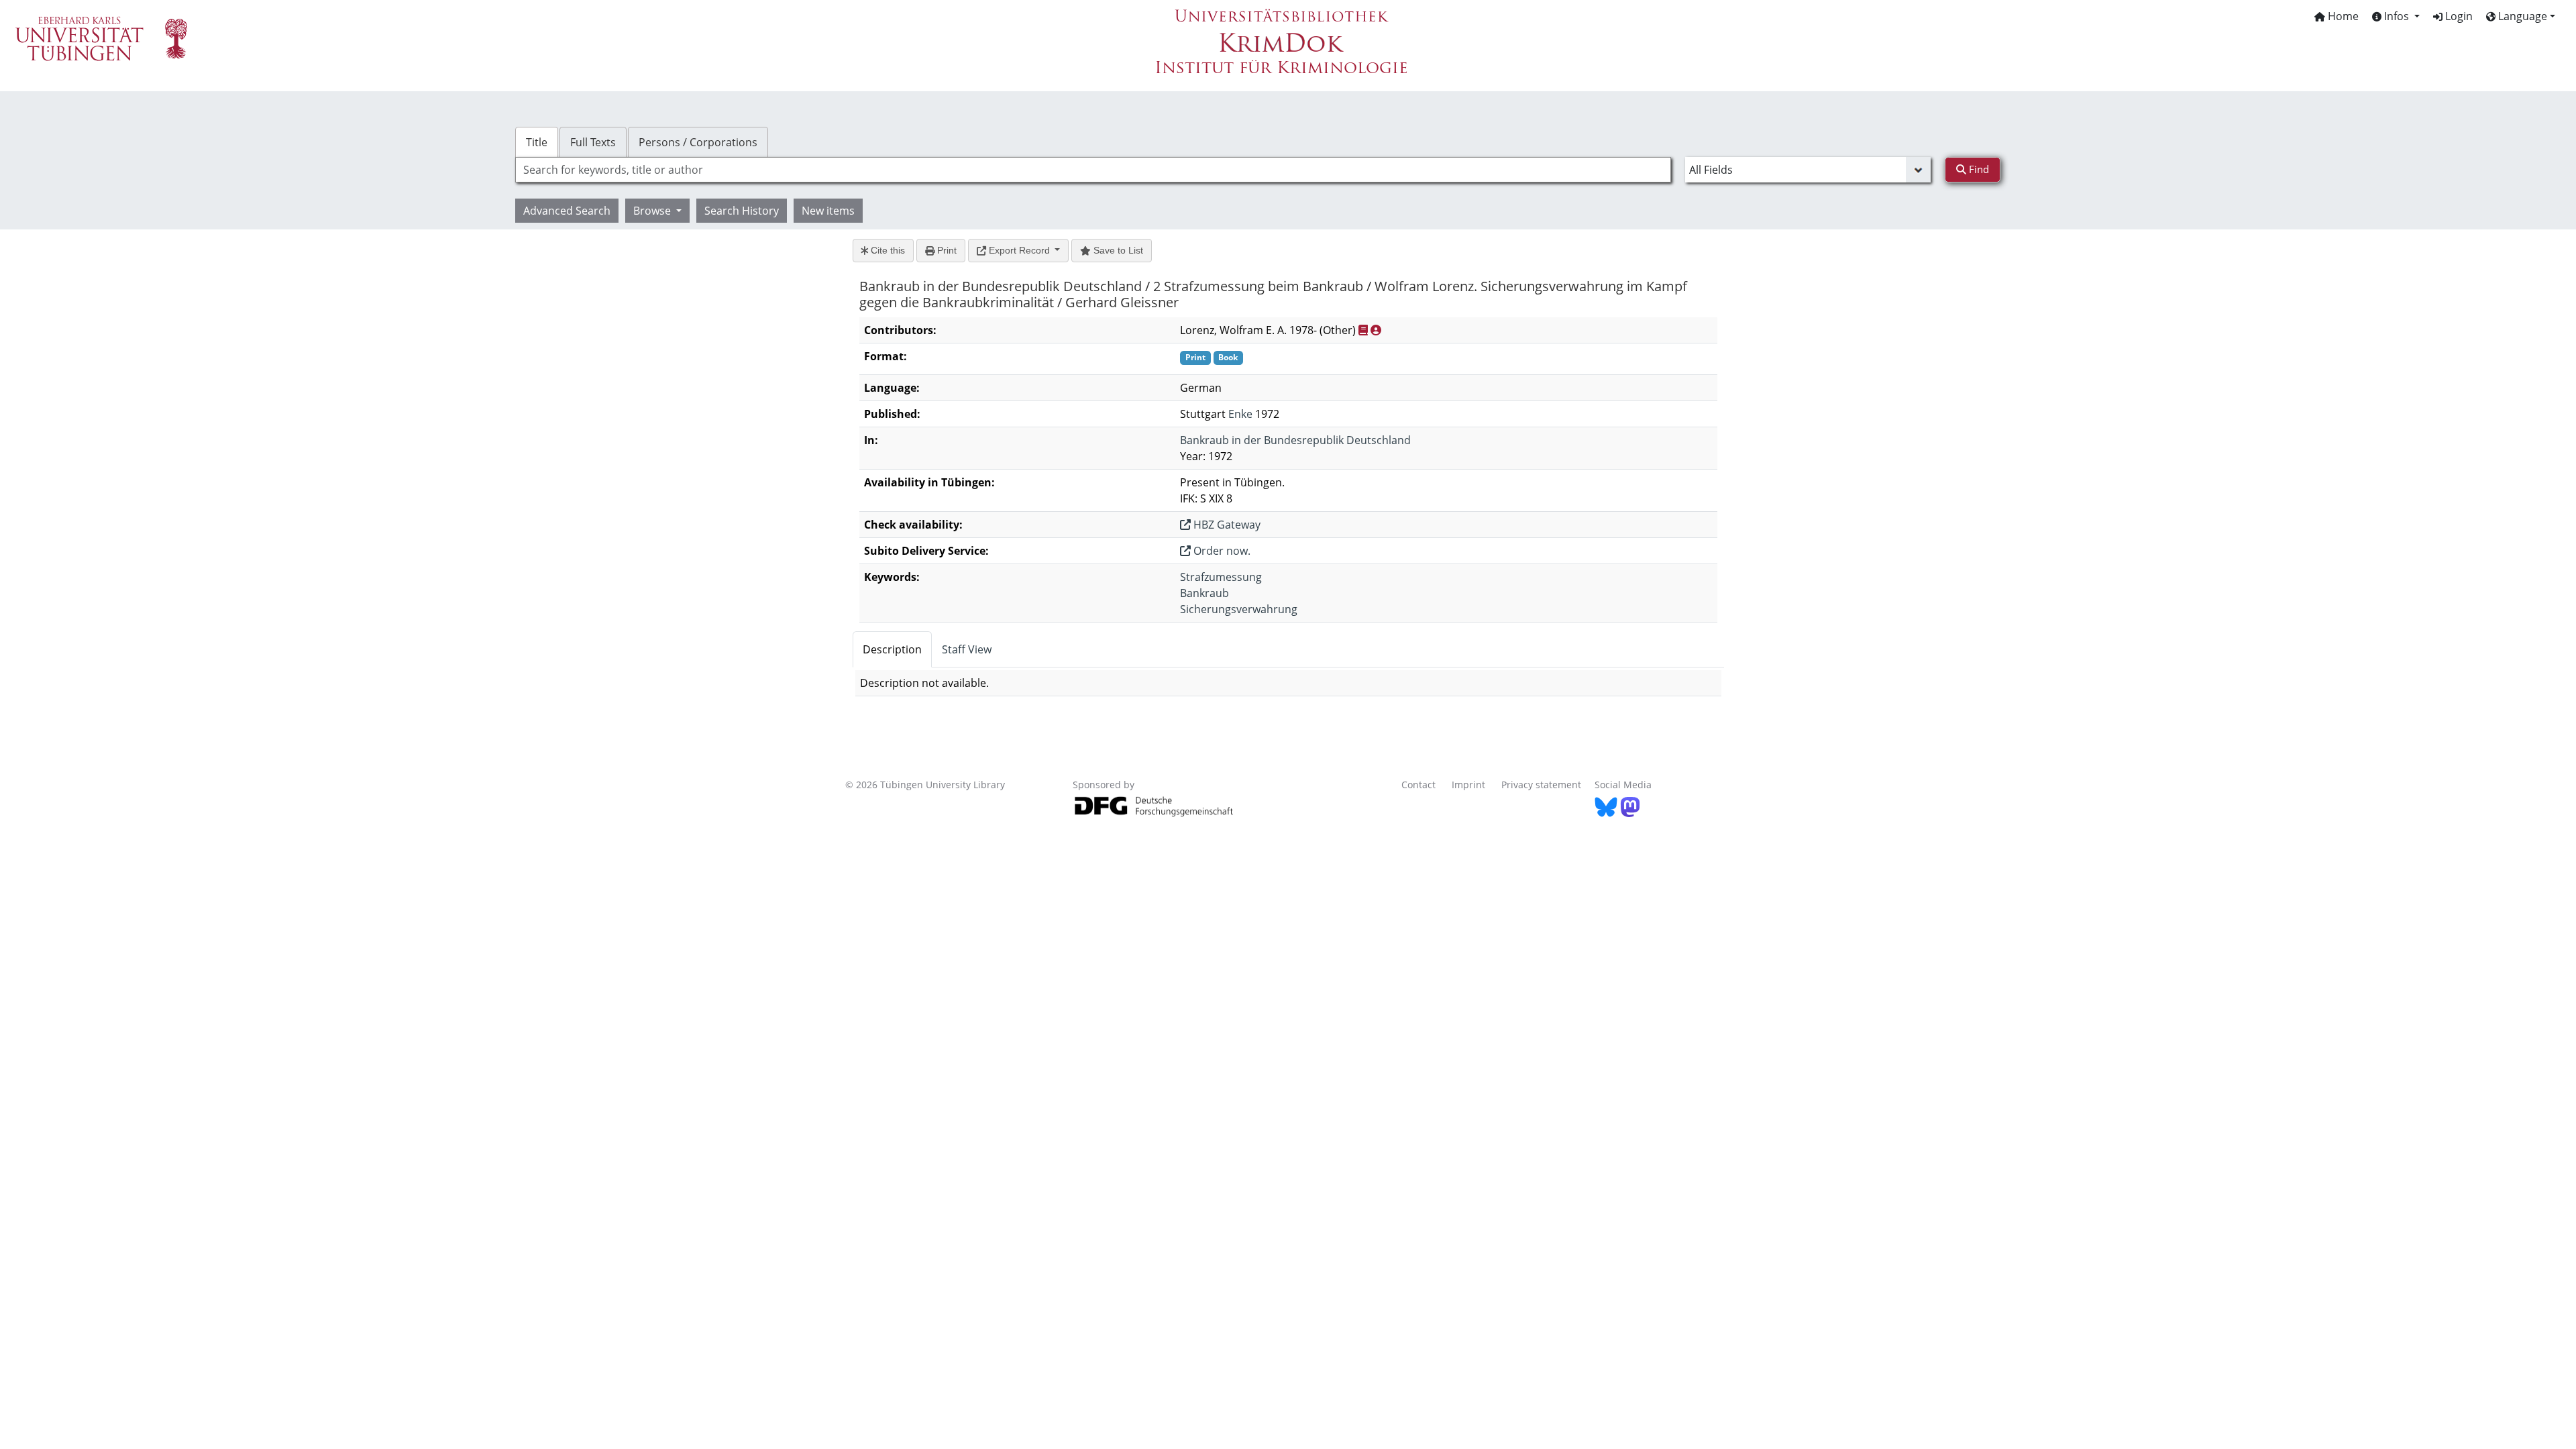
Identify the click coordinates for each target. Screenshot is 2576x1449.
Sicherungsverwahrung (1239, 609)
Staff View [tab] (967, 649)
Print (946, 250)
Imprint (1468, 785)
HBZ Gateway (1226, 525)
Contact (1418, 785)
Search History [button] (742, 211)
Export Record (1019, 250)
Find (1978, 169)
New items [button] (828, 211)
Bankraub (1204, 593)
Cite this (887, 250)
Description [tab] (892, 649)
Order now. (1221, 551)
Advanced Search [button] (567, 211)
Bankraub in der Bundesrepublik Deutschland (1295, 440)
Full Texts (593, 142)
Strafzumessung (1221, 577)
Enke (1240, 414)
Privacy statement (1541, 785)
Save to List (1117, 250)
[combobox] (1093, 170)
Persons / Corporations (698, 142)
